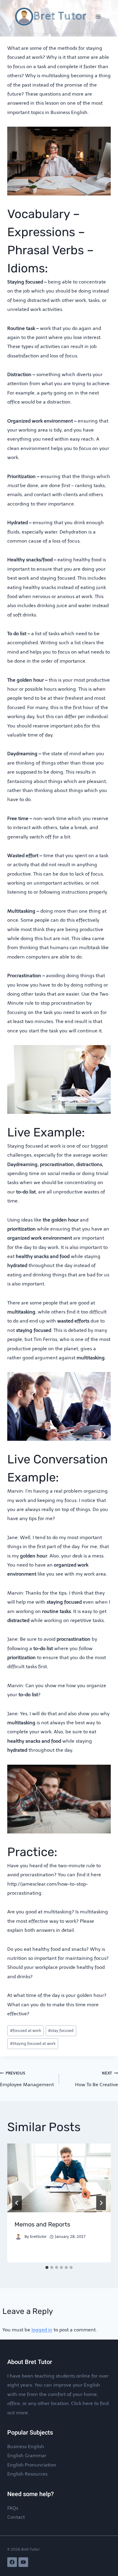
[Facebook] (12, 2562)
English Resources (27, 2474)
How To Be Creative (97, 2079)
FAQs (13, 2508)
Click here (82, 2403)
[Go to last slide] (17, 2203)
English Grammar (27, 2456)
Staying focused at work (33, 2044)
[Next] (101, 2203)
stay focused (61, 2031)
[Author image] (18, 2237)
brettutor (38, 2237)
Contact (16, 2517)
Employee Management (27, 2079)
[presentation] (59, 2178)
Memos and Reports (42, 2224)
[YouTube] (23, 2562)
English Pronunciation (32, 2465)
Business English (26, 2446)
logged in (42, 2330)
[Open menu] (98, 16)
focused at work (26, 2031)
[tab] (47, 2267)
